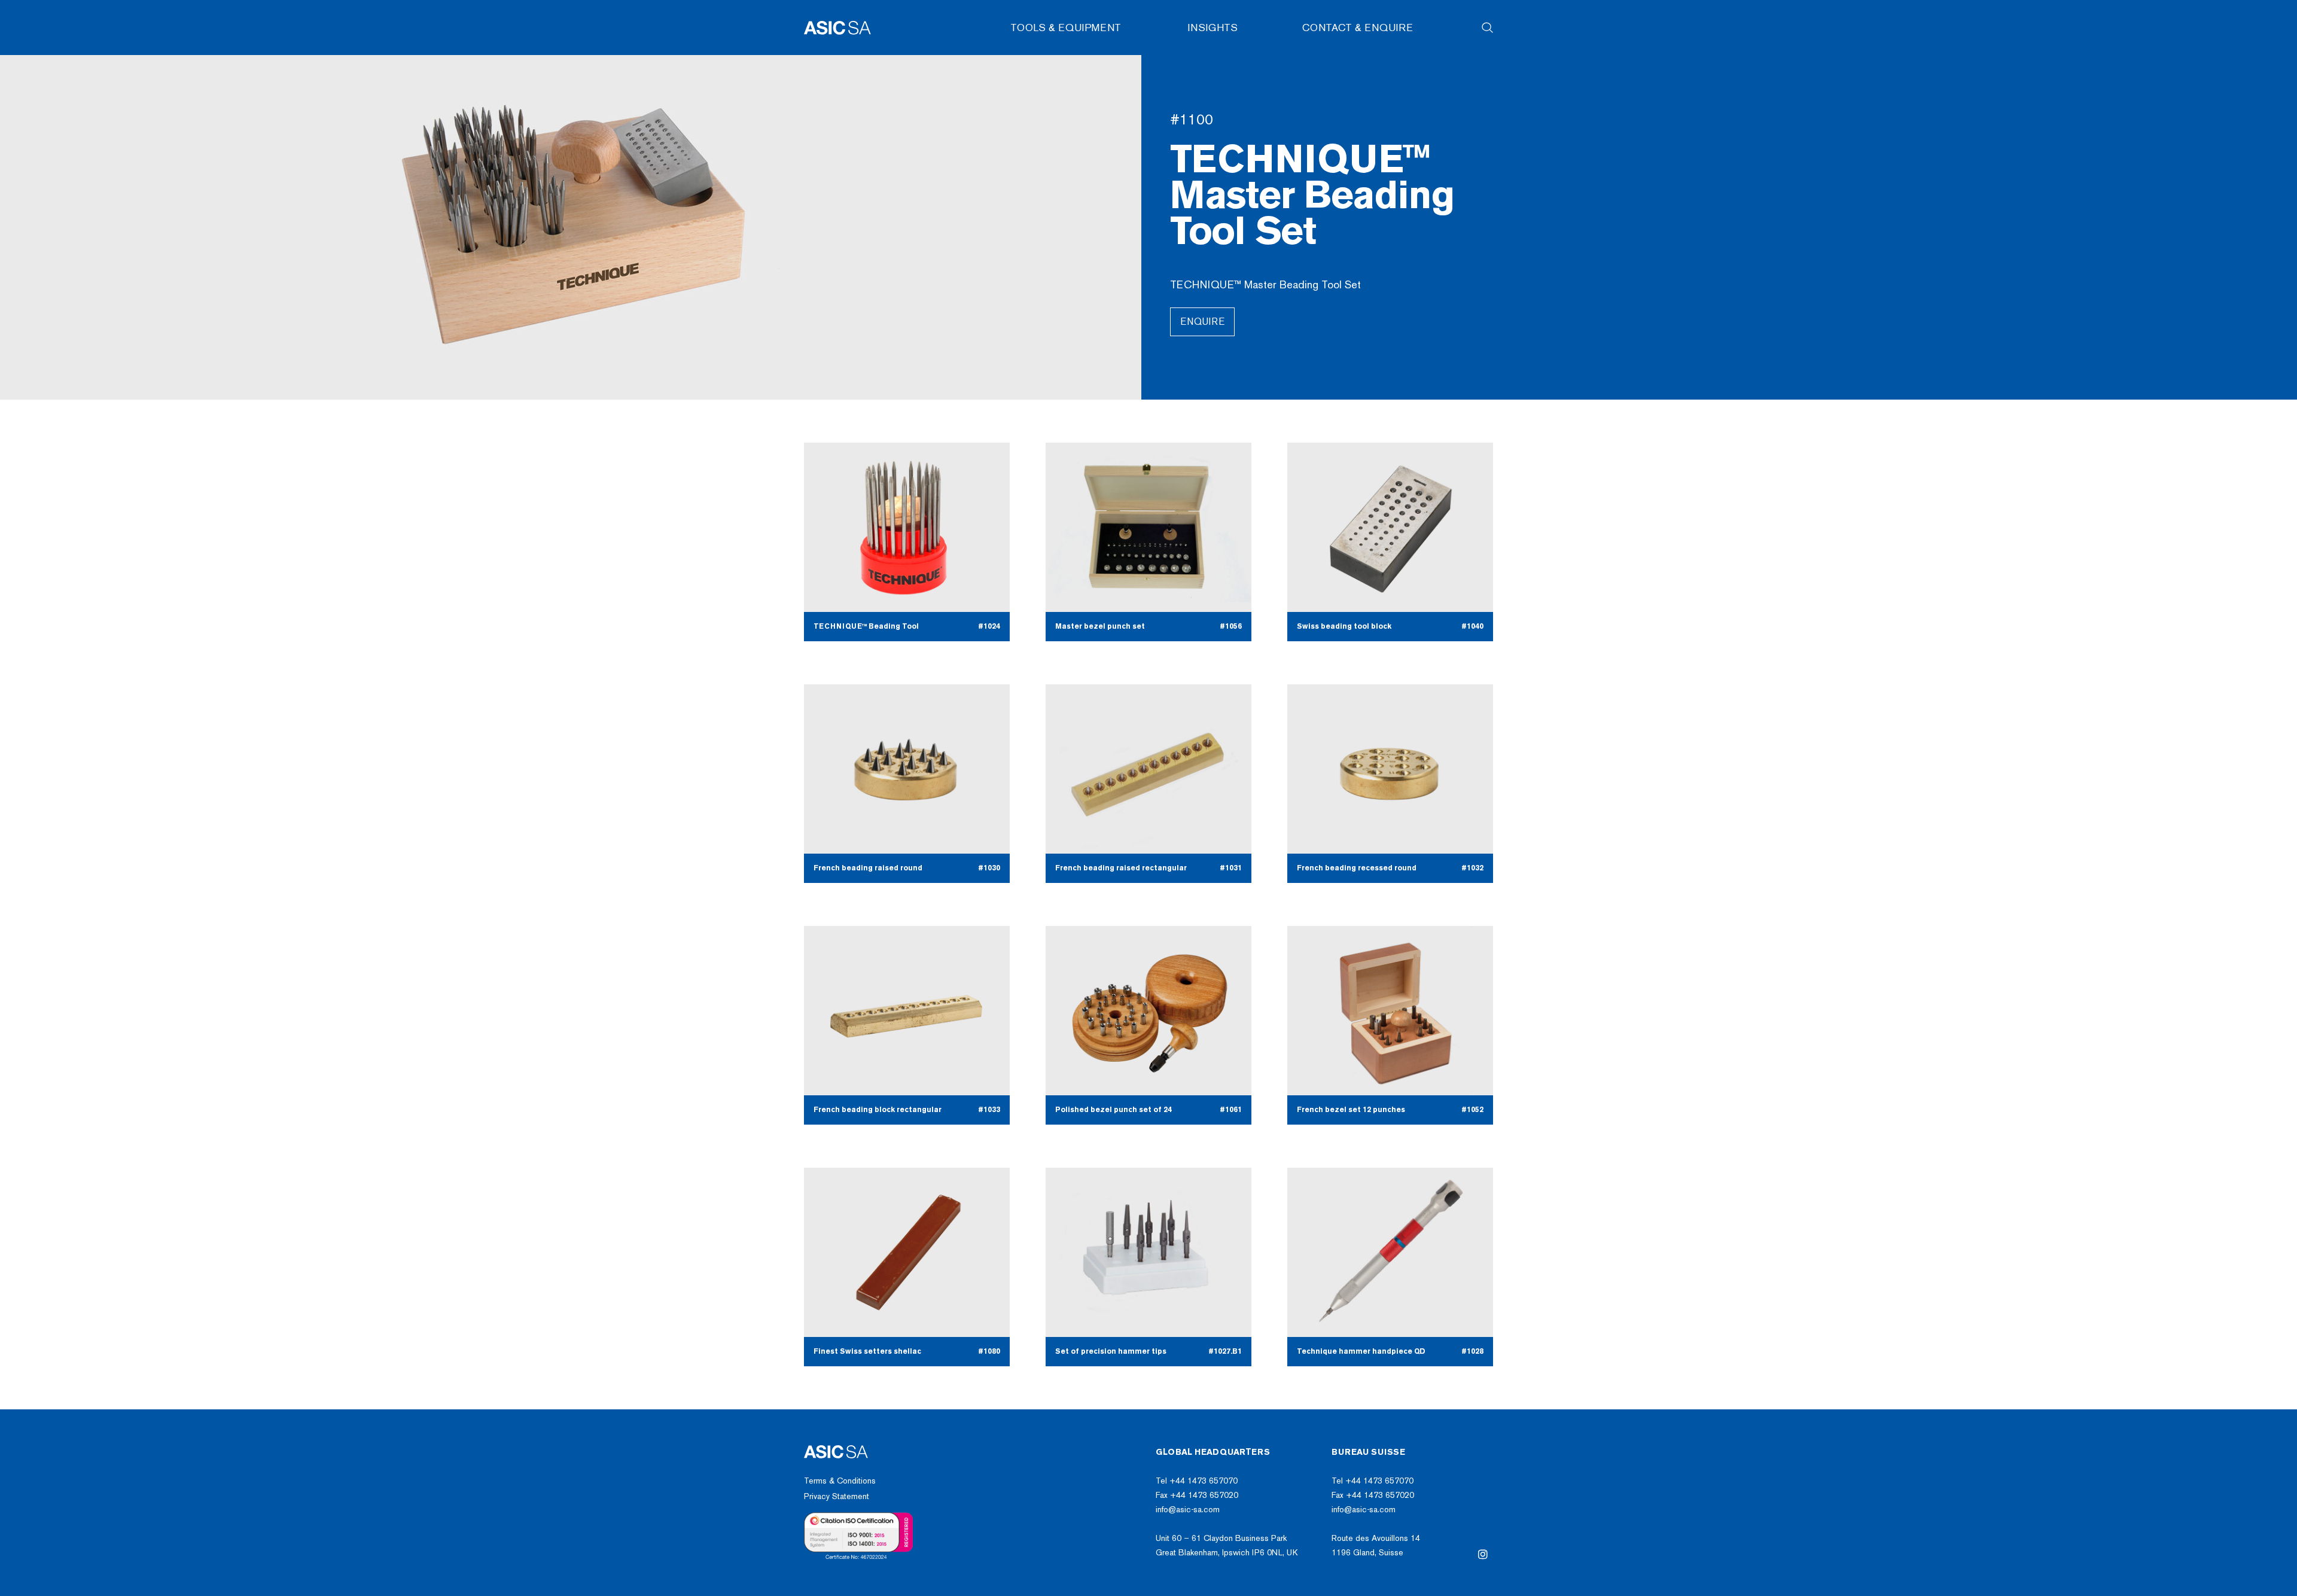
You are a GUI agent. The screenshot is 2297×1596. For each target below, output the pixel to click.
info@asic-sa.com (1188, 1510)
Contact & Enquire (1358, 28)
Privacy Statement (837, 1496)
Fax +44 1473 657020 (1197, 1495)
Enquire (1202, 322)
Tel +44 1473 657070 (1197, 1481)
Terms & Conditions (840, 1481)
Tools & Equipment (1066, 28)
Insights (1213, 28)
